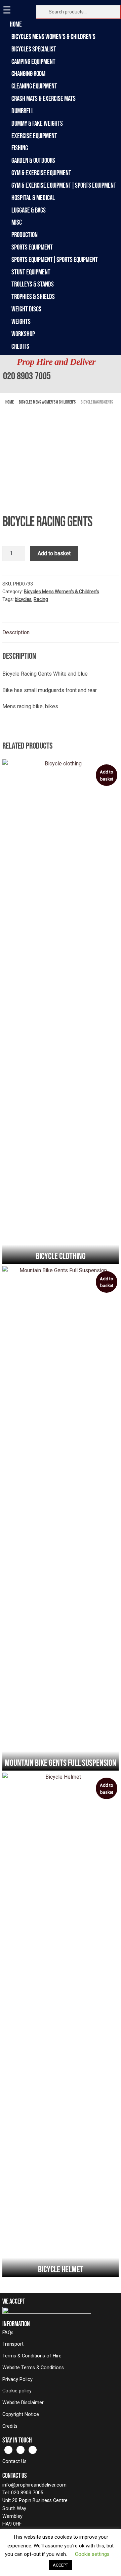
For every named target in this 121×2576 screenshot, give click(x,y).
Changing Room (28, 73)
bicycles (23, 599)
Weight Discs (26, 309)
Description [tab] (16, 632)
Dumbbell (23, 111)
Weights (21, 321)
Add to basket (54, 553)
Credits (20, 346)
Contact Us (14, 2461)
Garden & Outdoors (33, 160)
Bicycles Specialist (34, 49)
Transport (13, 2344)
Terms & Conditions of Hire (32, 2356)
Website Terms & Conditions (33, 2368)
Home (17, 24)
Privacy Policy (17, 2379)
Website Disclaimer (23, 2403)
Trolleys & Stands (33, 284)
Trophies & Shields (33, 296)
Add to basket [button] (107, 775)
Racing (41, 599)
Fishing (20, 148)
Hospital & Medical (33, 198)
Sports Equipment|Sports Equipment (55, 259)
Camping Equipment (33, 61)
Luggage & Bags (29, 210)
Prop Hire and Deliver (56, 362)
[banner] (61, 374)
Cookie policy (17, 2391)
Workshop (23, 334)
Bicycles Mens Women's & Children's (53, 36)
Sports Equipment (32, 247)
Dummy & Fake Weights (37, 123)
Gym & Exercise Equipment (41, 173)
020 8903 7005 (27, 376)
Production (25, 235)
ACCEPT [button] (61, 2565)
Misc (17, 222)
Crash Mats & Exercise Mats (44, 98)
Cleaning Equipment (34, 86)
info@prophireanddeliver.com (34, 2485)
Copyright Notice (21, 2414)
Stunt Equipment (31, 272)
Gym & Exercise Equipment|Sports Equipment (64, 185)
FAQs (8, 2333)
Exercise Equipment (34, 136)
